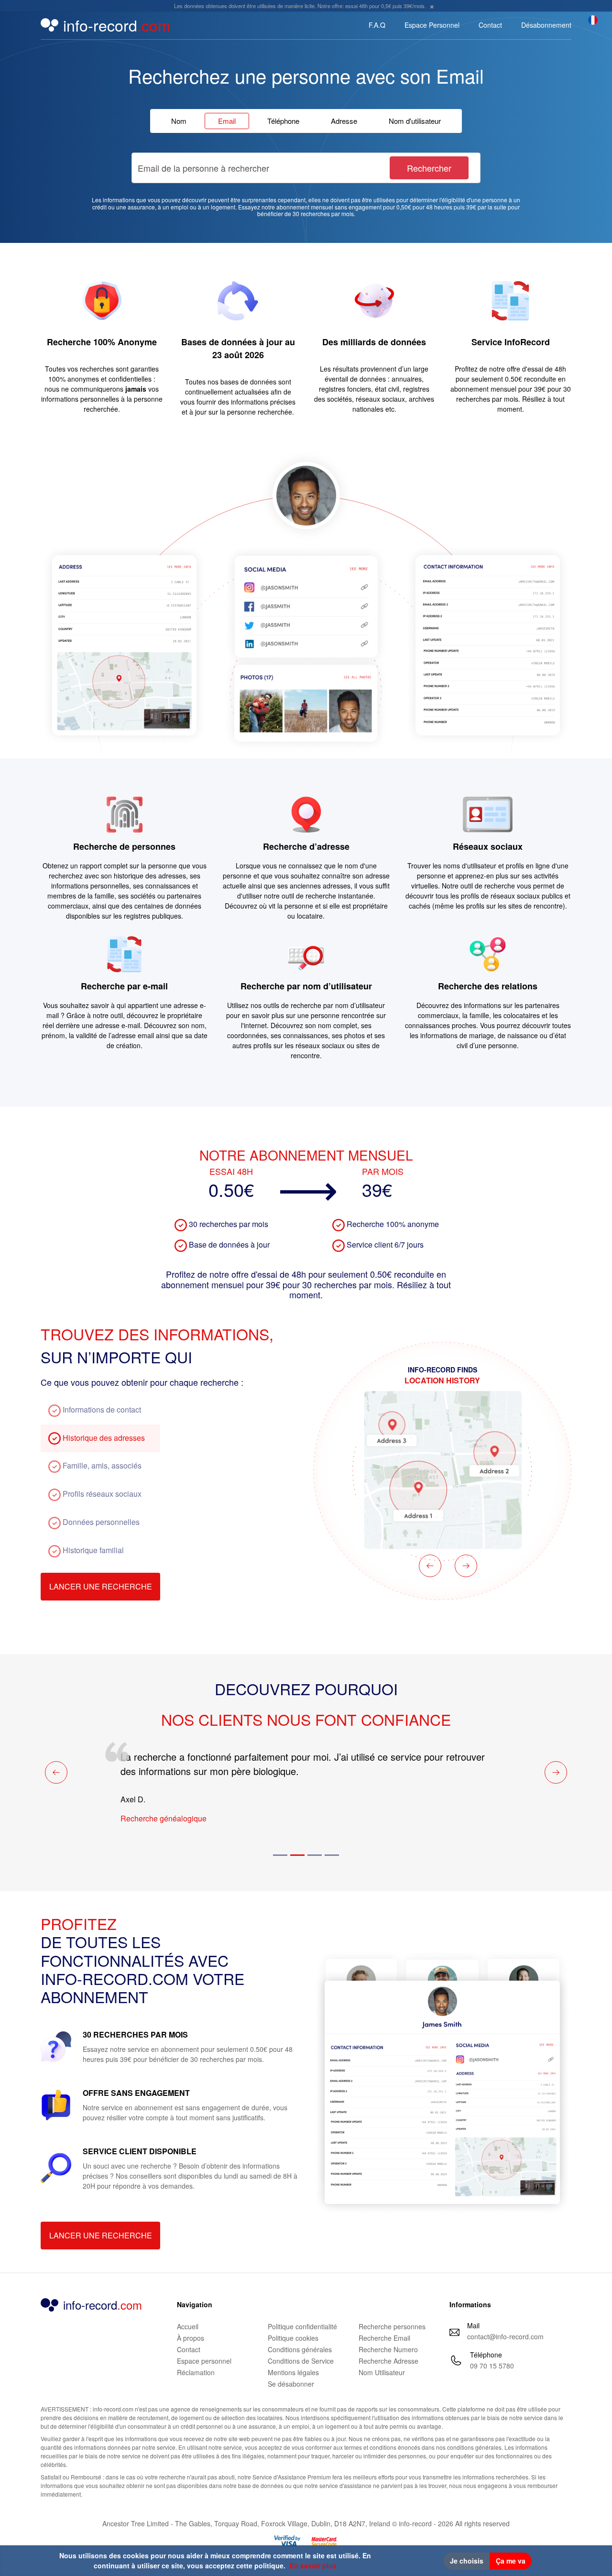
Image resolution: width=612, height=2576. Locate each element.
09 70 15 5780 (492, 2366)
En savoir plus (313, 2565)
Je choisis (467, 2561)
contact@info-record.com (505, 2336)
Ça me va (511, 2561)
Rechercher (429, 168)
